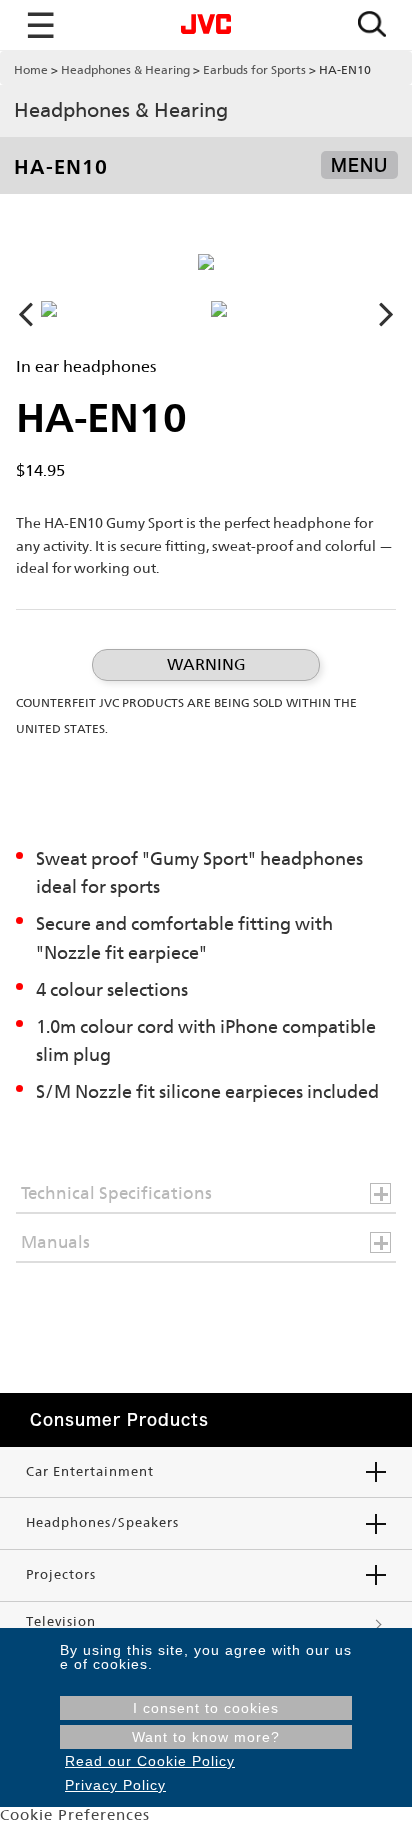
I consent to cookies (206, 1708)
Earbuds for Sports (254, 70)
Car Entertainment (90, 1471)
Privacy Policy (115, 1785)
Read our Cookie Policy (150, 1761)
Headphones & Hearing (125, 70)
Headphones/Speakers (102, 1522)
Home (31, 70)
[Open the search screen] (372, 25)
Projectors (61, 1574)
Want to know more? (206, 1737)
